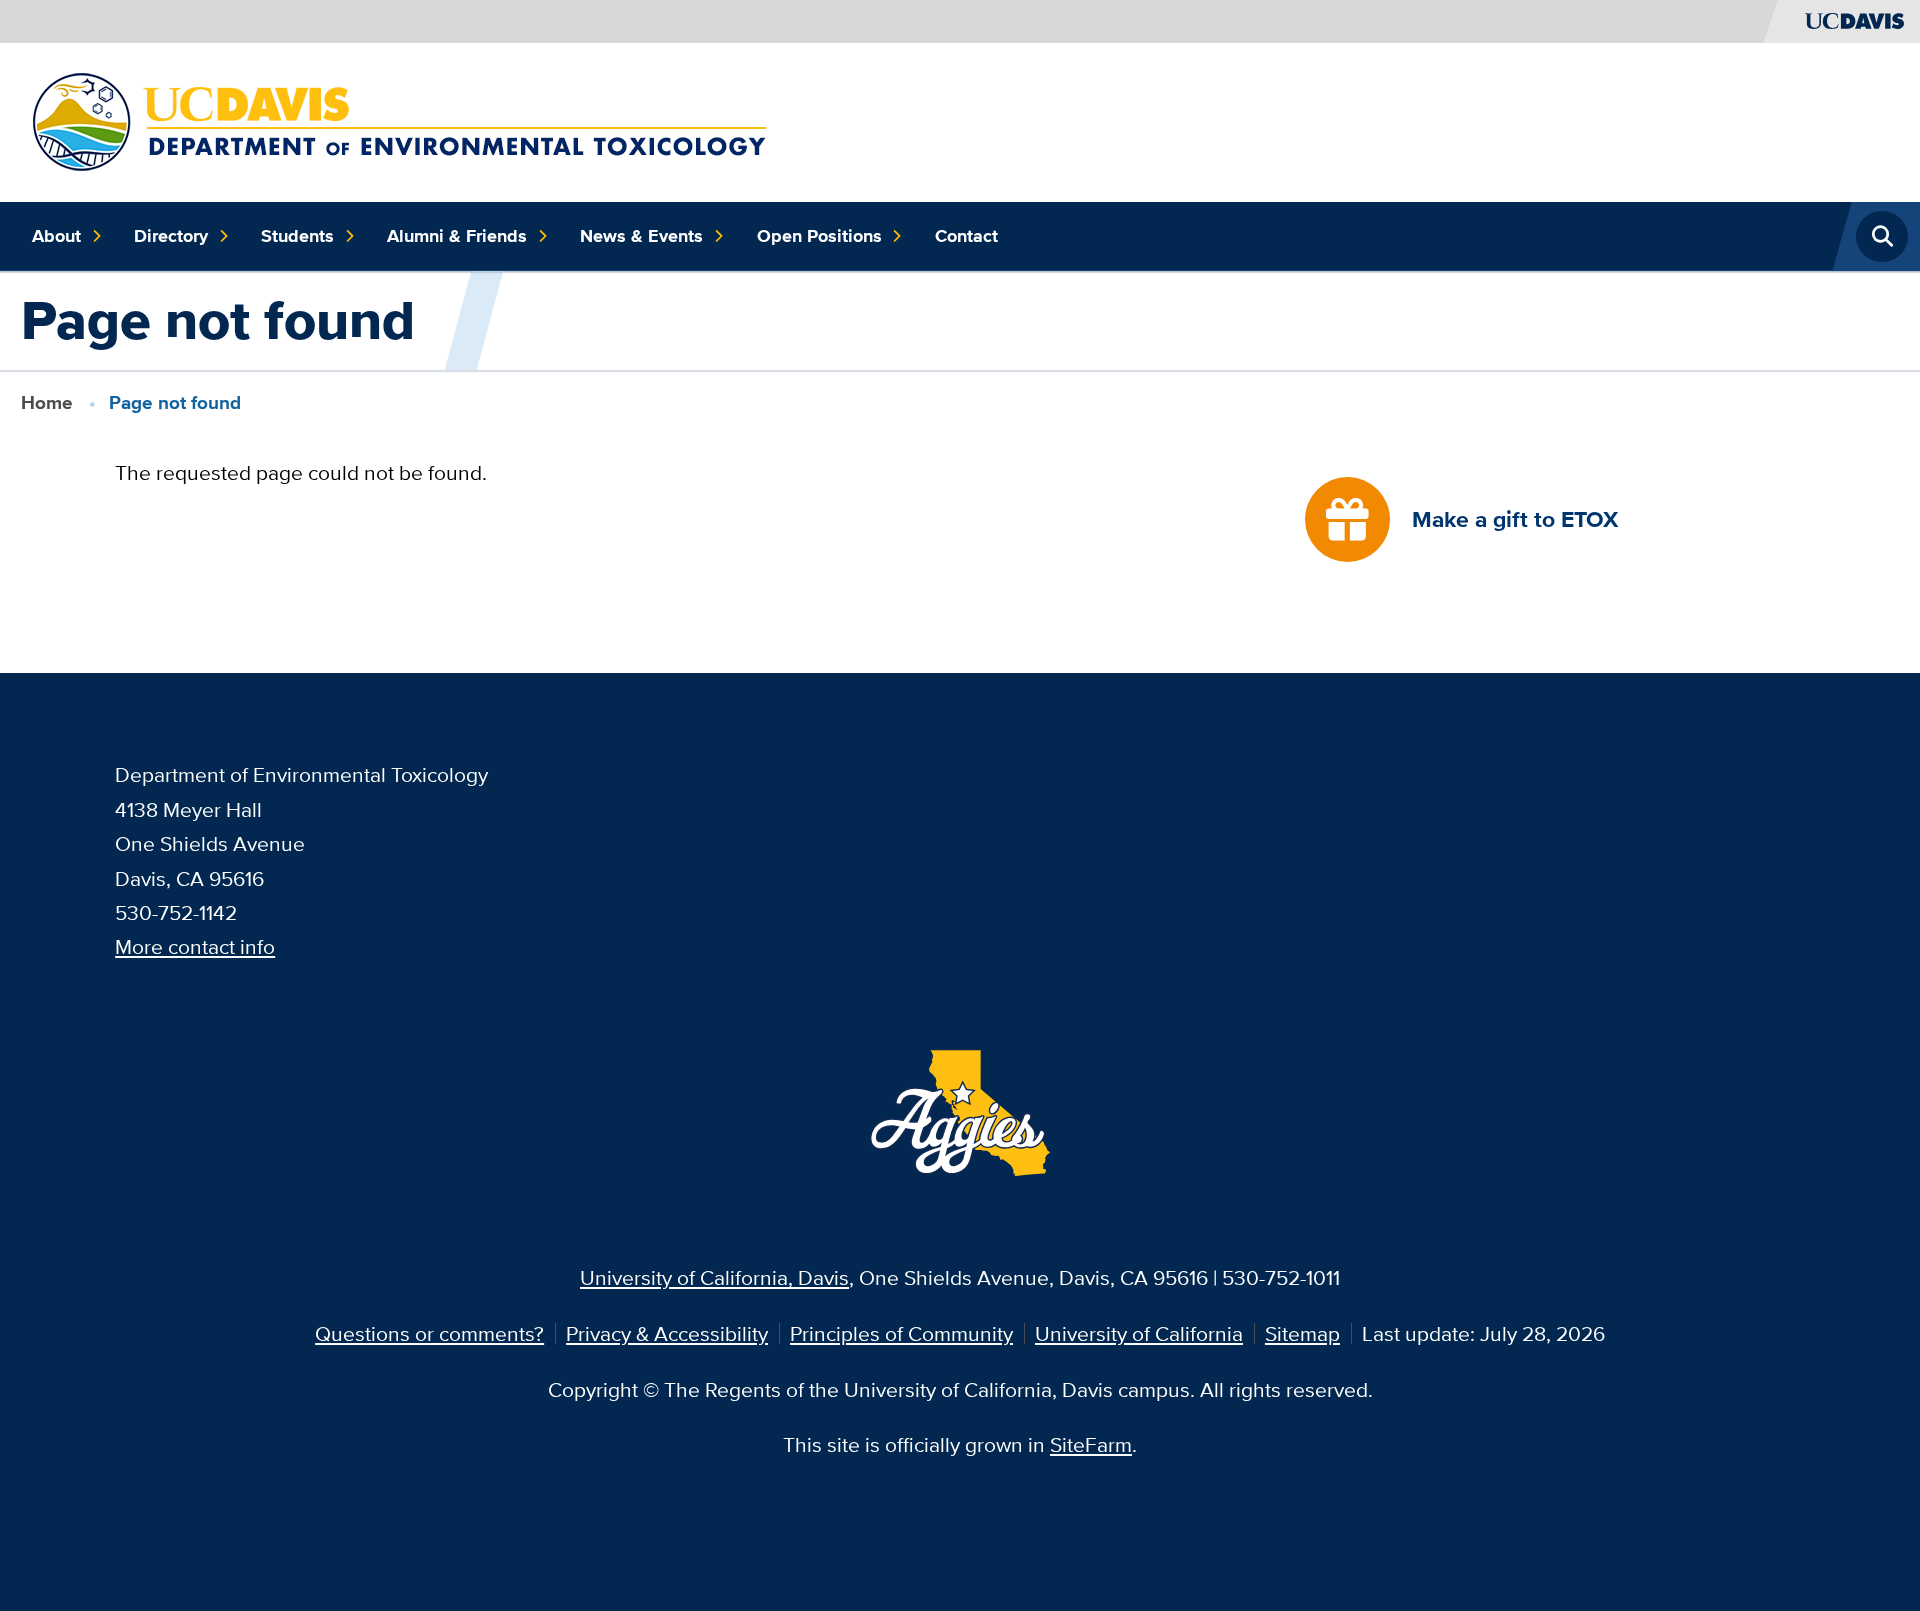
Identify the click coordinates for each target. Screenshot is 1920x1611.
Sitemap (1302, 1333)
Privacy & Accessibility (667, 1333)
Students (297, 236)
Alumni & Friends (457, 236)
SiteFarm (1091, 1444)
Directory (171, 236)
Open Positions (819, 236)
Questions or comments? (429, 1333)
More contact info (195, 946)
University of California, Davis (714, 1277)
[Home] (401, 119)
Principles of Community (901, 1333)
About (56, 236)
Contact (966, 236)
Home (47, 402)
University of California (1139, 1333)
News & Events (641, 236)
